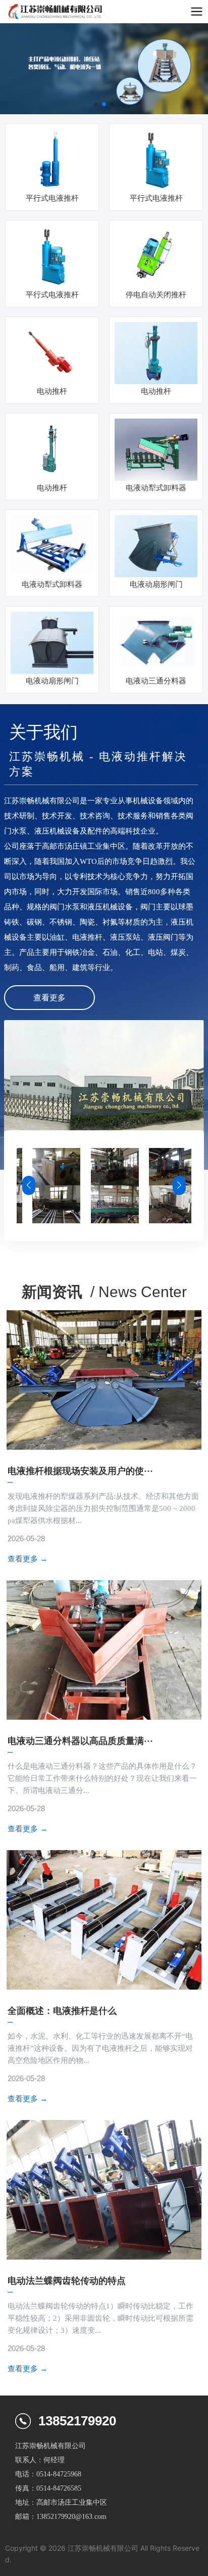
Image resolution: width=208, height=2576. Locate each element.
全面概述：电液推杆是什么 (62, 2011)
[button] (96, 104)
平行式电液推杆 (52, 198)
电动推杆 (52, 391)
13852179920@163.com (71, 2517)
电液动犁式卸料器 (156, 488)
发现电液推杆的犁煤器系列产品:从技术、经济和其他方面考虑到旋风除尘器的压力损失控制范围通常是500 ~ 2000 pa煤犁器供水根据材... (103, 1508)
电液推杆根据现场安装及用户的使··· (80, 1471)
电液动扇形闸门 (156, 584)
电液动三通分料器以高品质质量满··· (80, 1741)
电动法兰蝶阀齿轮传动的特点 (67, 2281)
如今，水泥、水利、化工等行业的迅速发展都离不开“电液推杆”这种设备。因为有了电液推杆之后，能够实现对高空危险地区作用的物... (100, 2048)
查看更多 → (28, 1559)
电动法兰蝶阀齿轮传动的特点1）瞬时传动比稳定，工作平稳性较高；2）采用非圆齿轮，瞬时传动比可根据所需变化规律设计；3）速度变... (100, 2318)
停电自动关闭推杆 (156, 295)
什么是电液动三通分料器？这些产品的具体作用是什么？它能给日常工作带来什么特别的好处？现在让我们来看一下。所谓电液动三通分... (102, 1778)
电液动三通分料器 (156, 681)
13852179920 (77, 2421)
